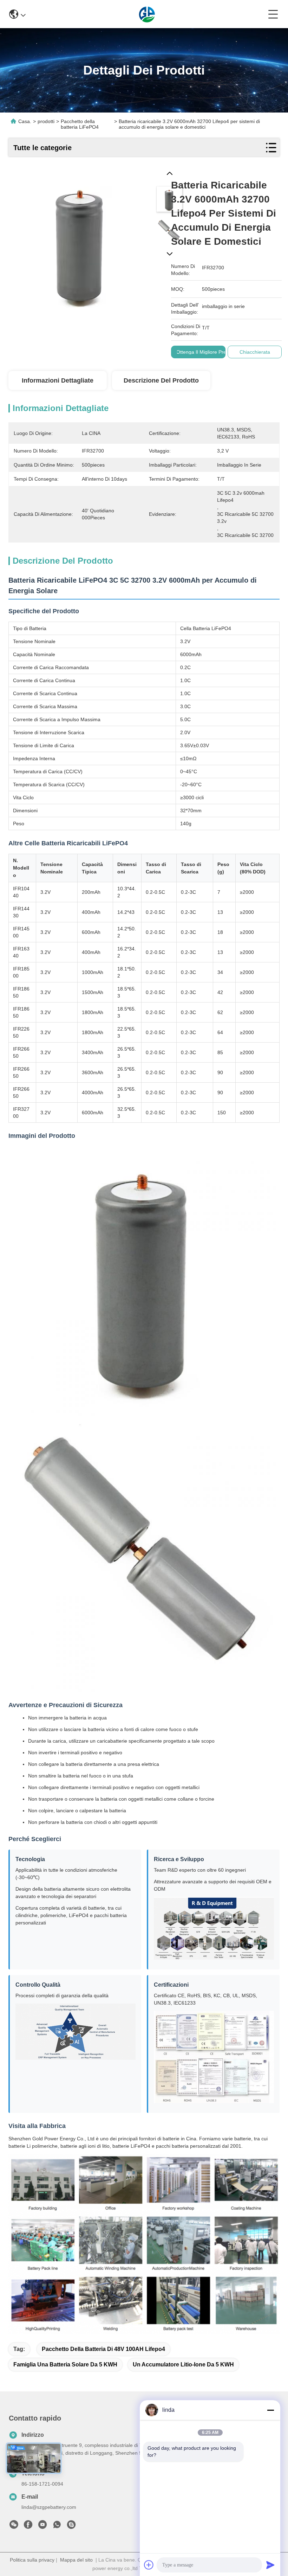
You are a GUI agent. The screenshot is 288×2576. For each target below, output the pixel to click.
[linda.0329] (71, 2526)
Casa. (25, 121)
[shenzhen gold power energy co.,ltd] (147, 14)
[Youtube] (42, 2526)
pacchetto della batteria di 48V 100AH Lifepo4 (103, 2349)
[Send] (270, 2565)
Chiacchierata (255, 352)
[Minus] (270, 2410)
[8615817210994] (57, 2526)
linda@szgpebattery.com (49, 2507)
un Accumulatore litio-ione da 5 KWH (183, 2364)
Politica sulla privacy (32, 2560)
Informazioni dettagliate (58, 380)
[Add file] (149, 2565)
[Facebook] (28, 2526)
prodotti (46, 121)
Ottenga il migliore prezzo (205, 352)
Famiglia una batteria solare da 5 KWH (65, 2364)
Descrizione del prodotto (161, 380)
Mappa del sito (76, 2560)
